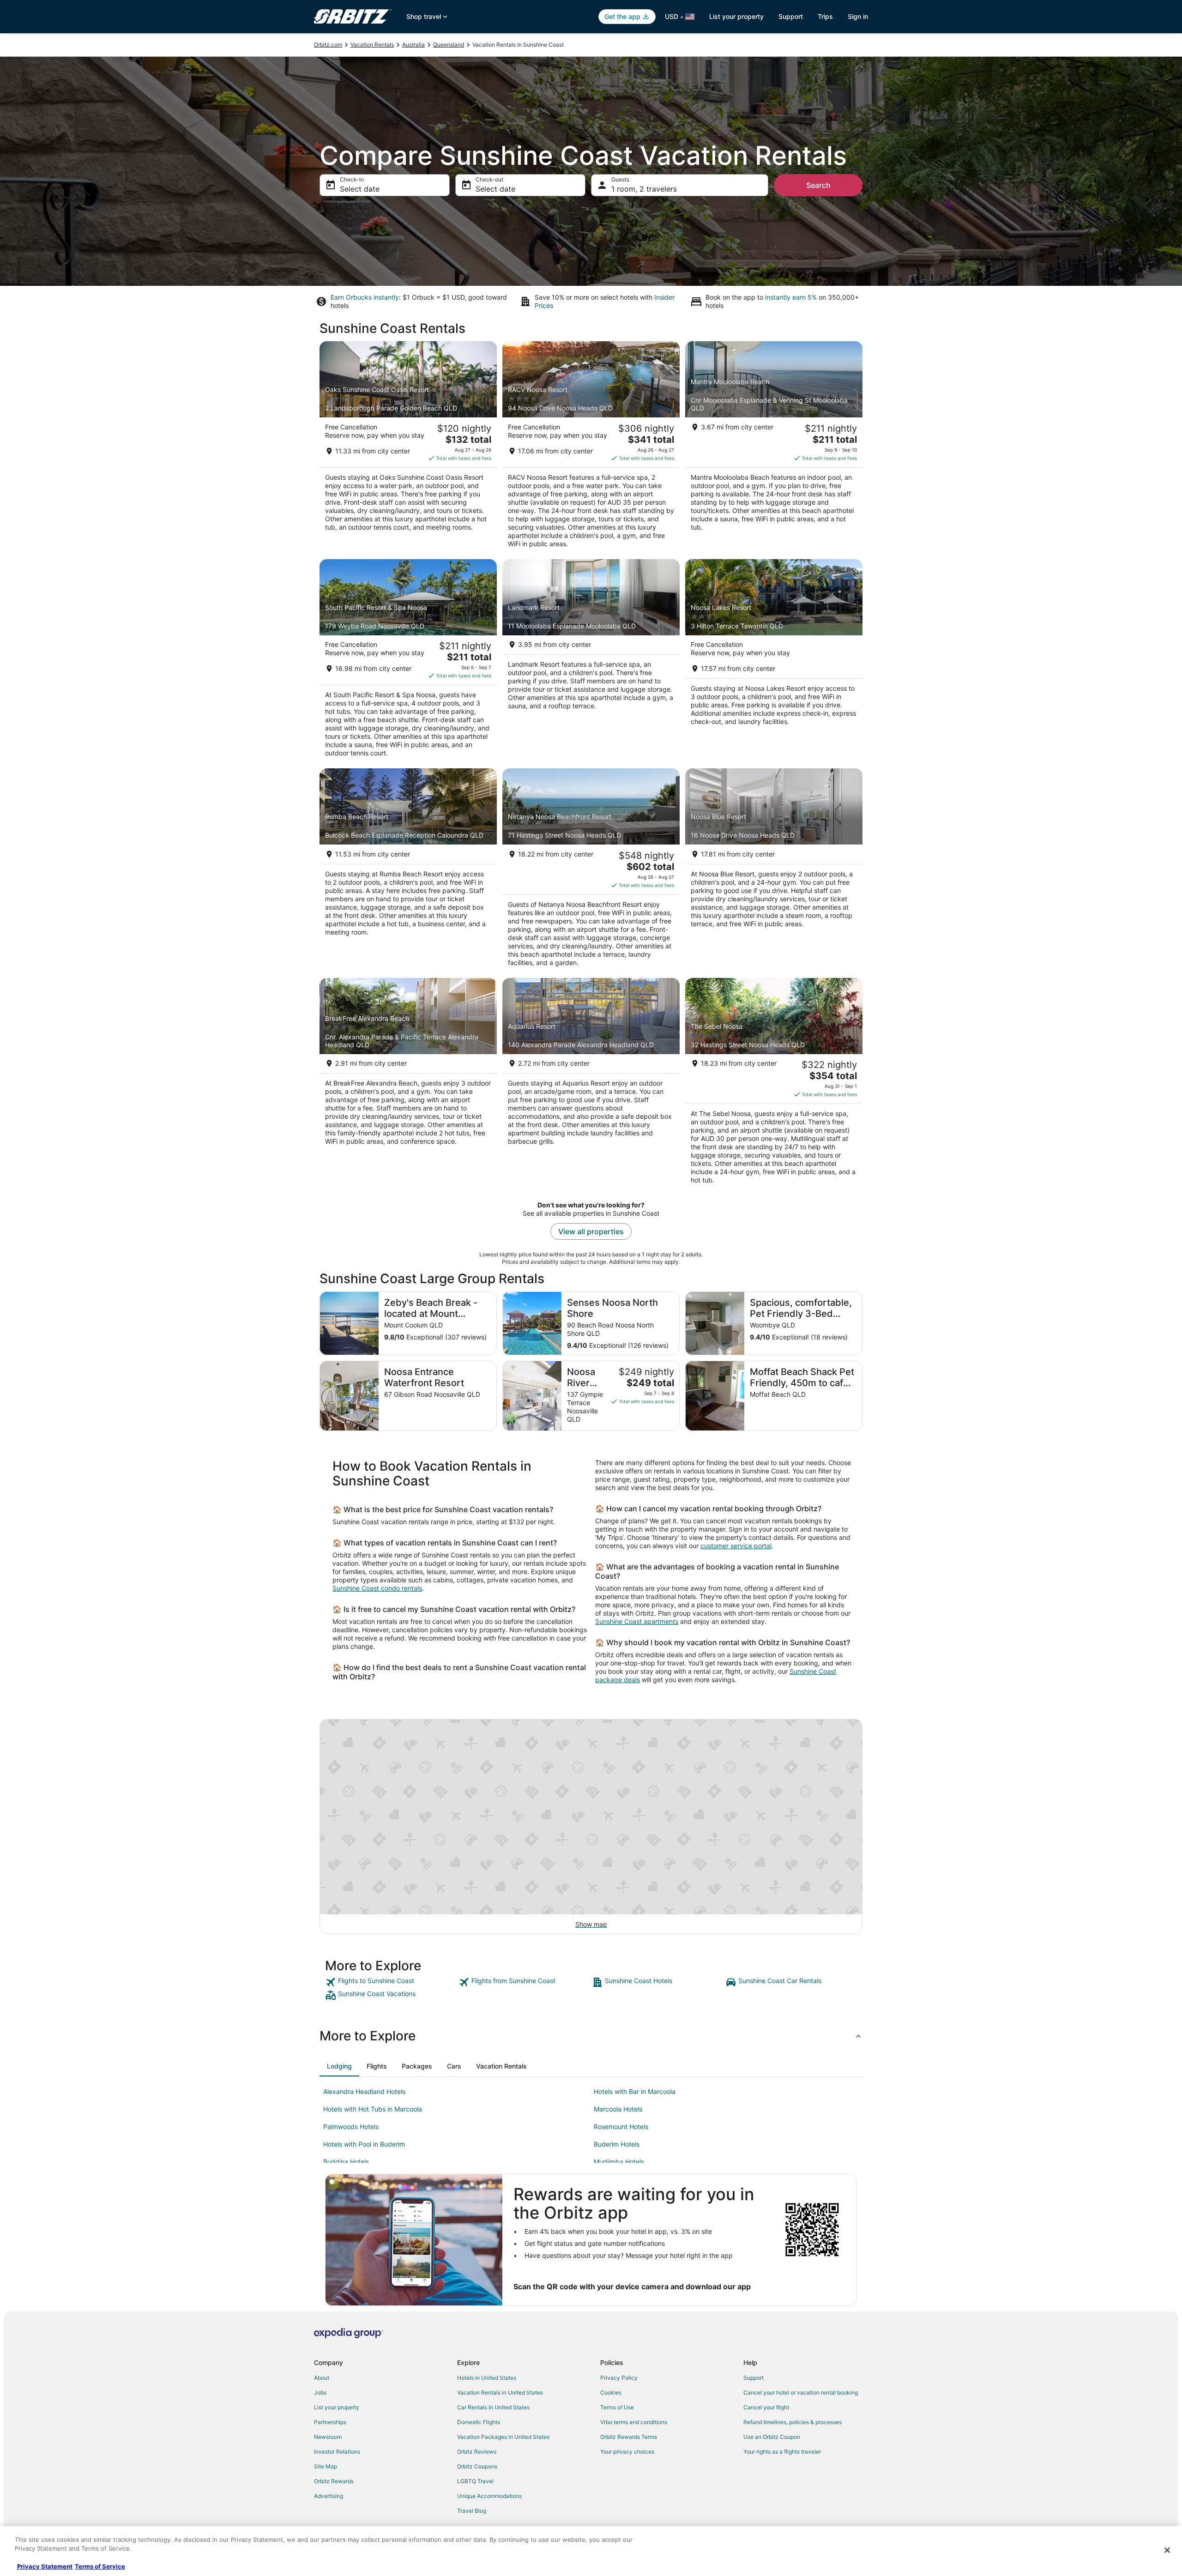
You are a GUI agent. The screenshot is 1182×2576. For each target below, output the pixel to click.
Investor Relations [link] (337, 2452)
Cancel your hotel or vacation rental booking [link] (801, 2392)
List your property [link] (337, 2407)
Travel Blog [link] (472, 2511)
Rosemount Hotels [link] (621, 2127)
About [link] (322, 2378)
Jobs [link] (320, 2392)
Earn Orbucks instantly (365, 297)
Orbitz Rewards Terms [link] (629, 2437)
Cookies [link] (611, 2392)
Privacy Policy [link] (619, 2378)
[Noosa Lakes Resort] (774, 661)
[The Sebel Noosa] (774, 1084)
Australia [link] (413, 45)
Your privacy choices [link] (627, 2452)
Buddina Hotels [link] (346, 2162)
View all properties (591, 1231)
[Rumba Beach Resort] (408, 870)
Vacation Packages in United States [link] (503, 2437)
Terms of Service (100, 2566)
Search (818, 185)
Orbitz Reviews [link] (477, 2452)
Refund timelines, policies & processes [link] (793, 2422)
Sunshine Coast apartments (637, 1621)
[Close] (1167, 2550)
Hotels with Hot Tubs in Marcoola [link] (373, 2109)
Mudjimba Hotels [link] (619, 2162)
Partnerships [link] (330, 2422)
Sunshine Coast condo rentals (377, 1588)
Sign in (858, 16)
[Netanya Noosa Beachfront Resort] (591, 870)
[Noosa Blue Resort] (774, 870)
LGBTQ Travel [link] (475, 2481)
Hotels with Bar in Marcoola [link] (635, 2091)
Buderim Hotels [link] (617, 2144)
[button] (591, 2036)
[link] (391, 1982)
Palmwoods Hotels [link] (351, 2127)
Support (791, 16)
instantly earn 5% (791, 297)
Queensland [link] (449, 45)
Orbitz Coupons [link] (477, 2466)
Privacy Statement (45, 2566)
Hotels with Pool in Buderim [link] (364, 2144)
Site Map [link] (326, 2466)
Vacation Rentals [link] (372, 45)
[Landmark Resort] (591, 661)
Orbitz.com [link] (328, 45)
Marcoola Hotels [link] (618, 2109)
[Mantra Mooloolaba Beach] (774, 447)
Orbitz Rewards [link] (334, 2481)
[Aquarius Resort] (591, 1084)
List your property (736, 16)
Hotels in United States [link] (487, 2378)
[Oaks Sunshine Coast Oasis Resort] (408, 447)
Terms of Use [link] (617, 2407)
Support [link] (754, 2378)
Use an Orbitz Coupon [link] (772, 2437)
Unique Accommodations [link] (489, 2496)
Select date (360, 189)
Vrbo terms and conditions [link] (634, 2422)
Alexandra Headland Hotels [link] (364, 2091)
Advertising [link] (329, 2496)
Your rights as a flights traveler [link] (782, 2452)
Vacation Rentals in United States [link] (500, 2392)
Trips (825, 16)
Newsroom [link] (328, 2437)
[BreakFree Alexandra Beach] (408, 1084)
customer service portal (736, 1546)
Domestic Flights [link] (479, 2422)
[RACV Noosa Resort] (591, 447)
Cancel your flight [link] (766, 2407)
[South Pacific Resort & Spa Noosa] (408, 661)
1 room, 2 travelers (644, 189)
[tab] (339, 2066)
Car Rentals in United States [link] (493, 2407)
